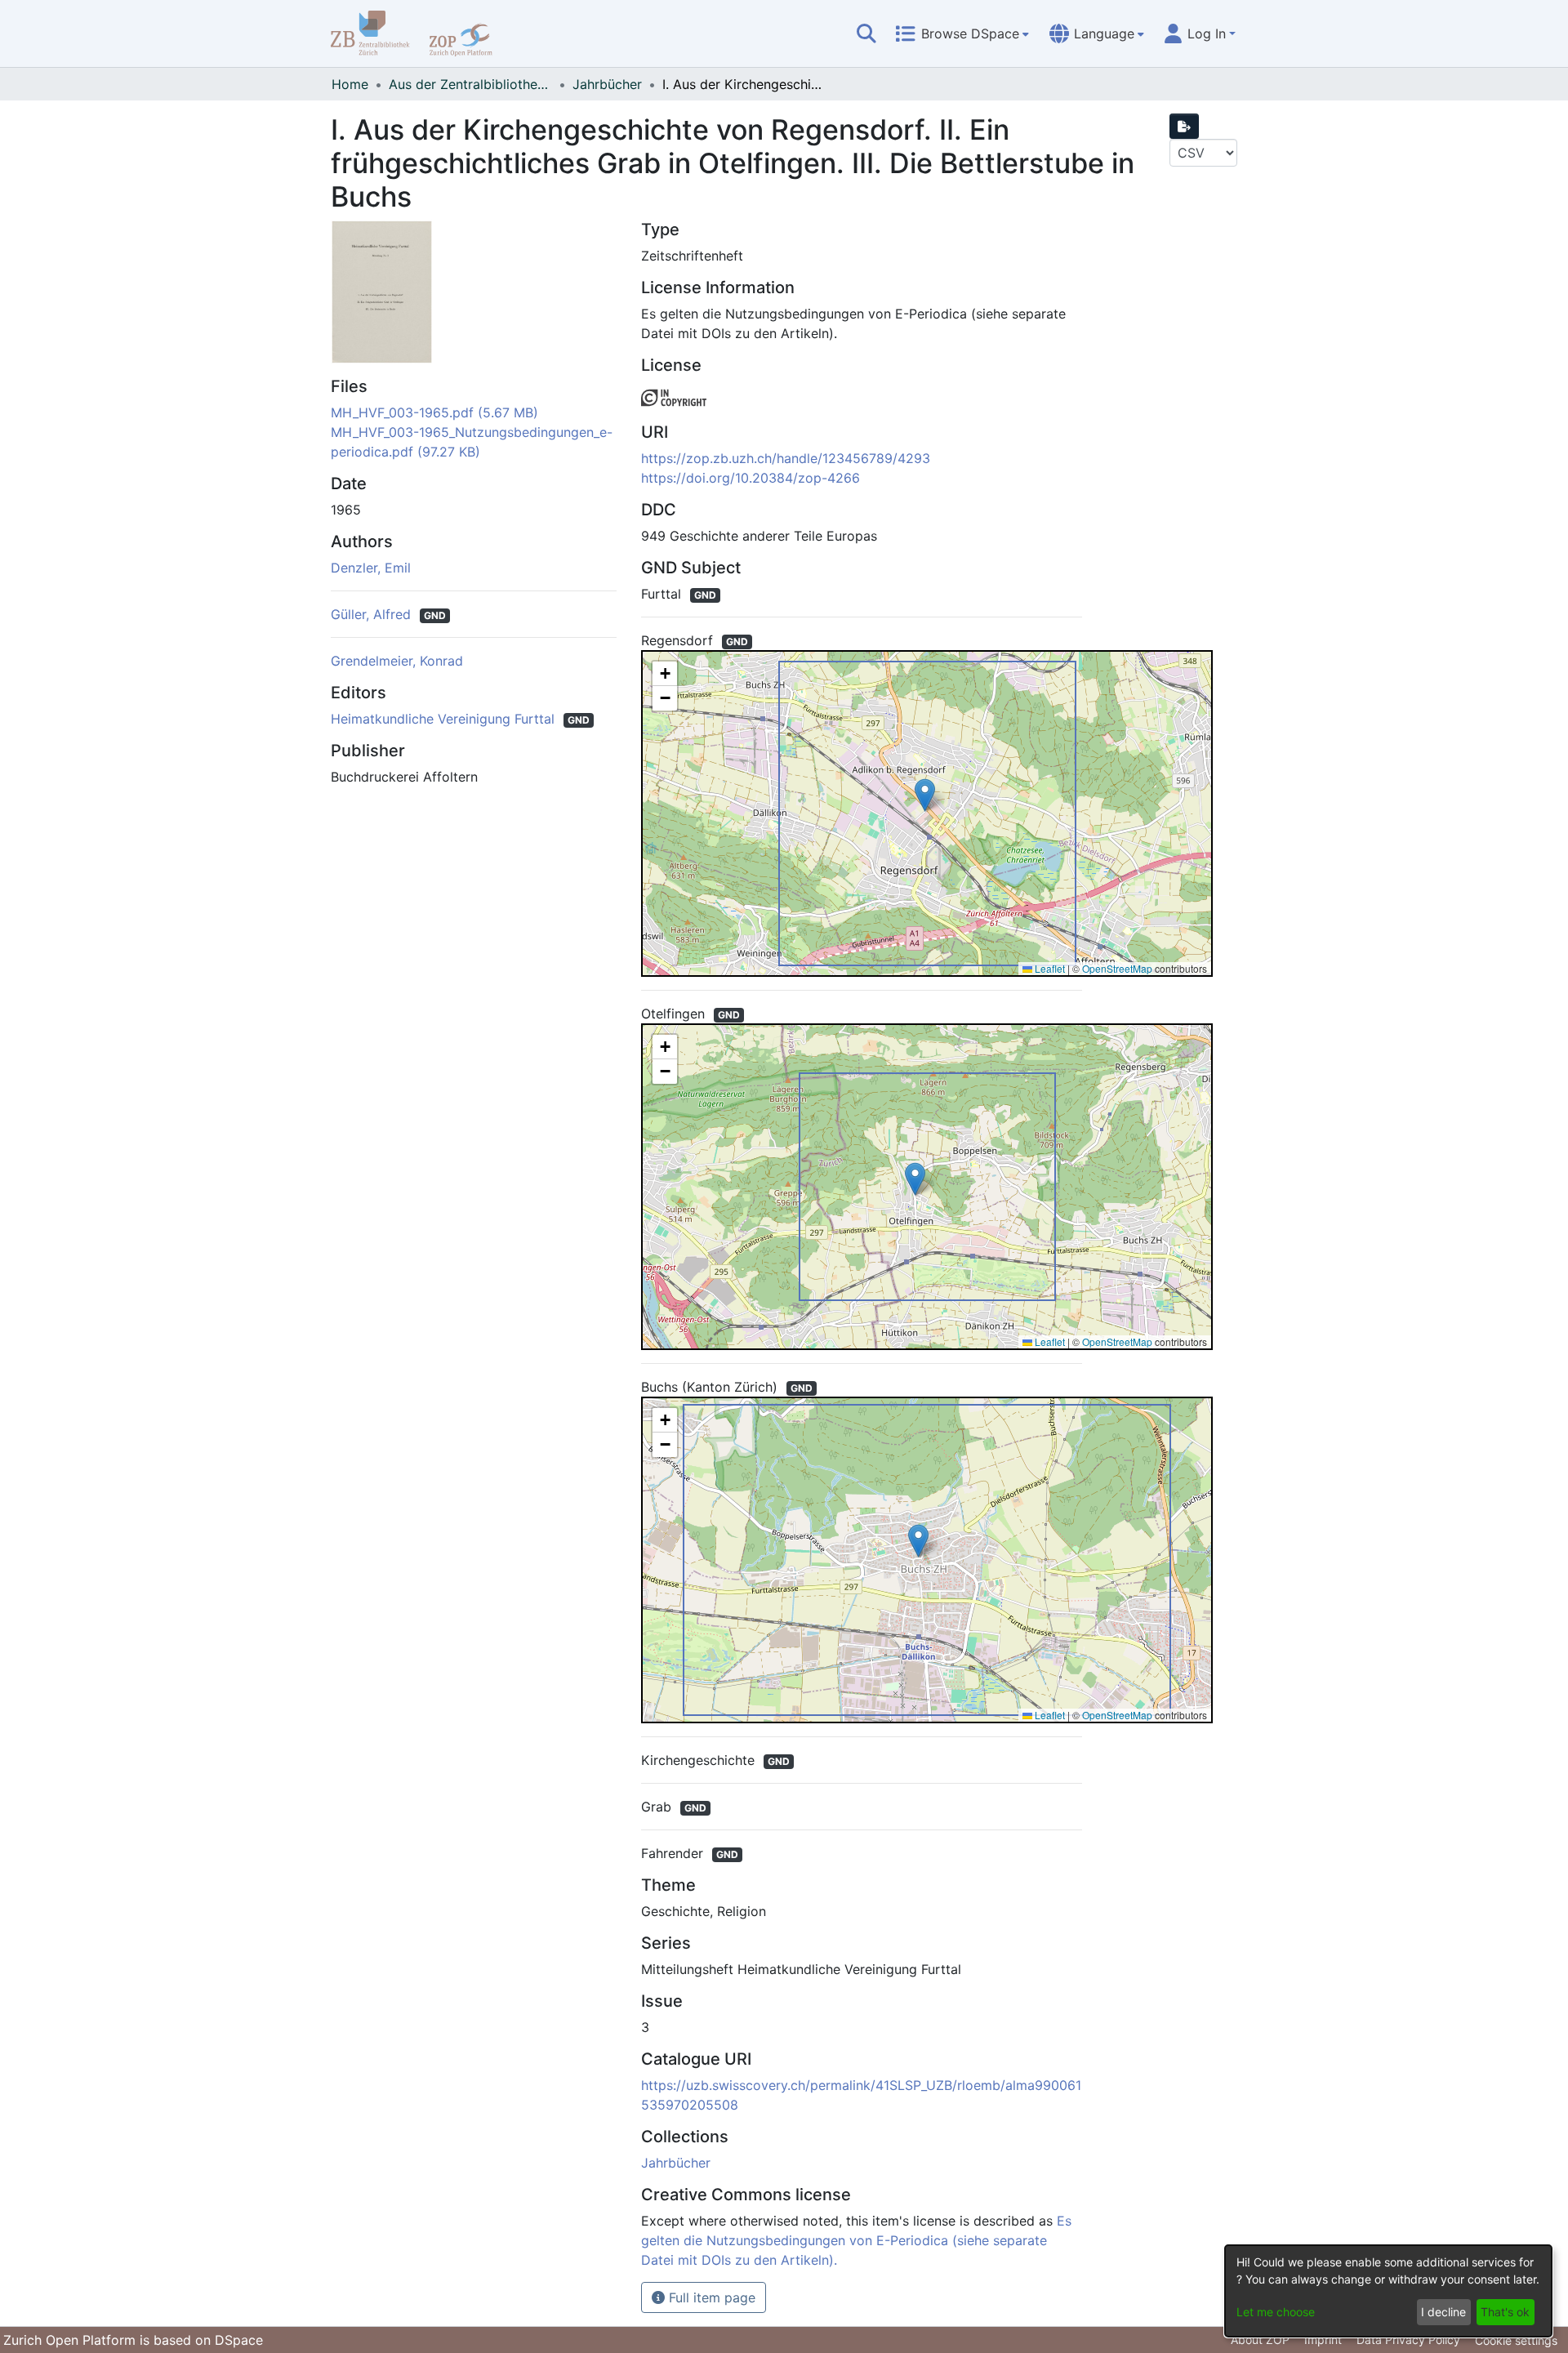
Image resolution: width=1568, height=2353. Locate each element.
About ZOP (1260, 2340)
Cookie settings (1516, 2340)
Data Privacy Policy (1408, 2340)
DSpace (239, 2340)
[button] (925, 795)
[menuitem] (962, 33)
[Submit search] (866, 33)
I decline (1443, 2312)
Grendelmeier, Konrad (397, 661)
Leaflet (1049, 968)
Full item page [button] (710, 2297)
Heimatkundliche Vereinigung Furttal (445, 719)
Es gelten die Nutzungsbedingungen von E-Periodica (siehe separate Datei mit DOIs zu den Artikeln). (856, 2240)
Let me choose (1276, 2312)
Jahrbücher (607, 84)
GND (435, 615)
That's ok (1505, 2312)
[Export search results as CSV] (1184, 126)
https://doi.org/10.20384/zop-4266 (751, 478)
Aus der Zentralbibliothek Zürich (470, 84)
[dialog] (1388, 2291)
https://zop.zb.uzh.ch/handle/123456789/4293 (786, 458)
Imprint (1323, 2340)
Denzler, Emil (371, 568)
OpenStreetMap (1117, 968)
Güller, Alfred (373, 614)
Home (350, 84)
